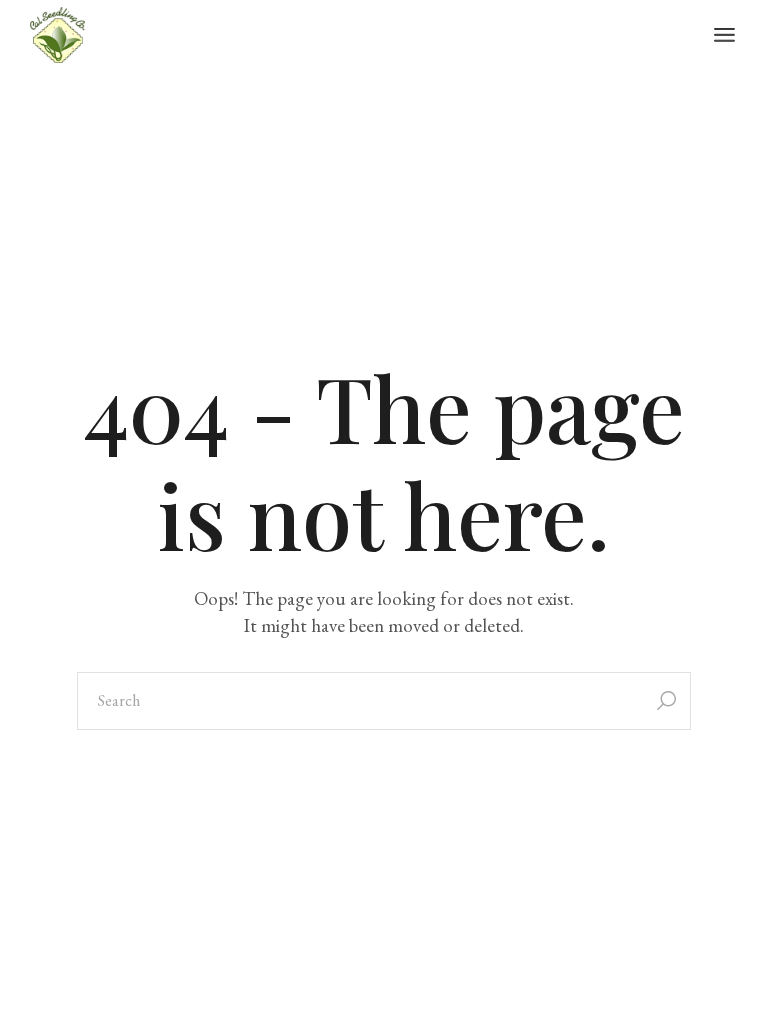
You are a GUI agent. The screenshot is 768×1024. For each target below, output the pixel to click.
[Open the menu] (724, 35)
